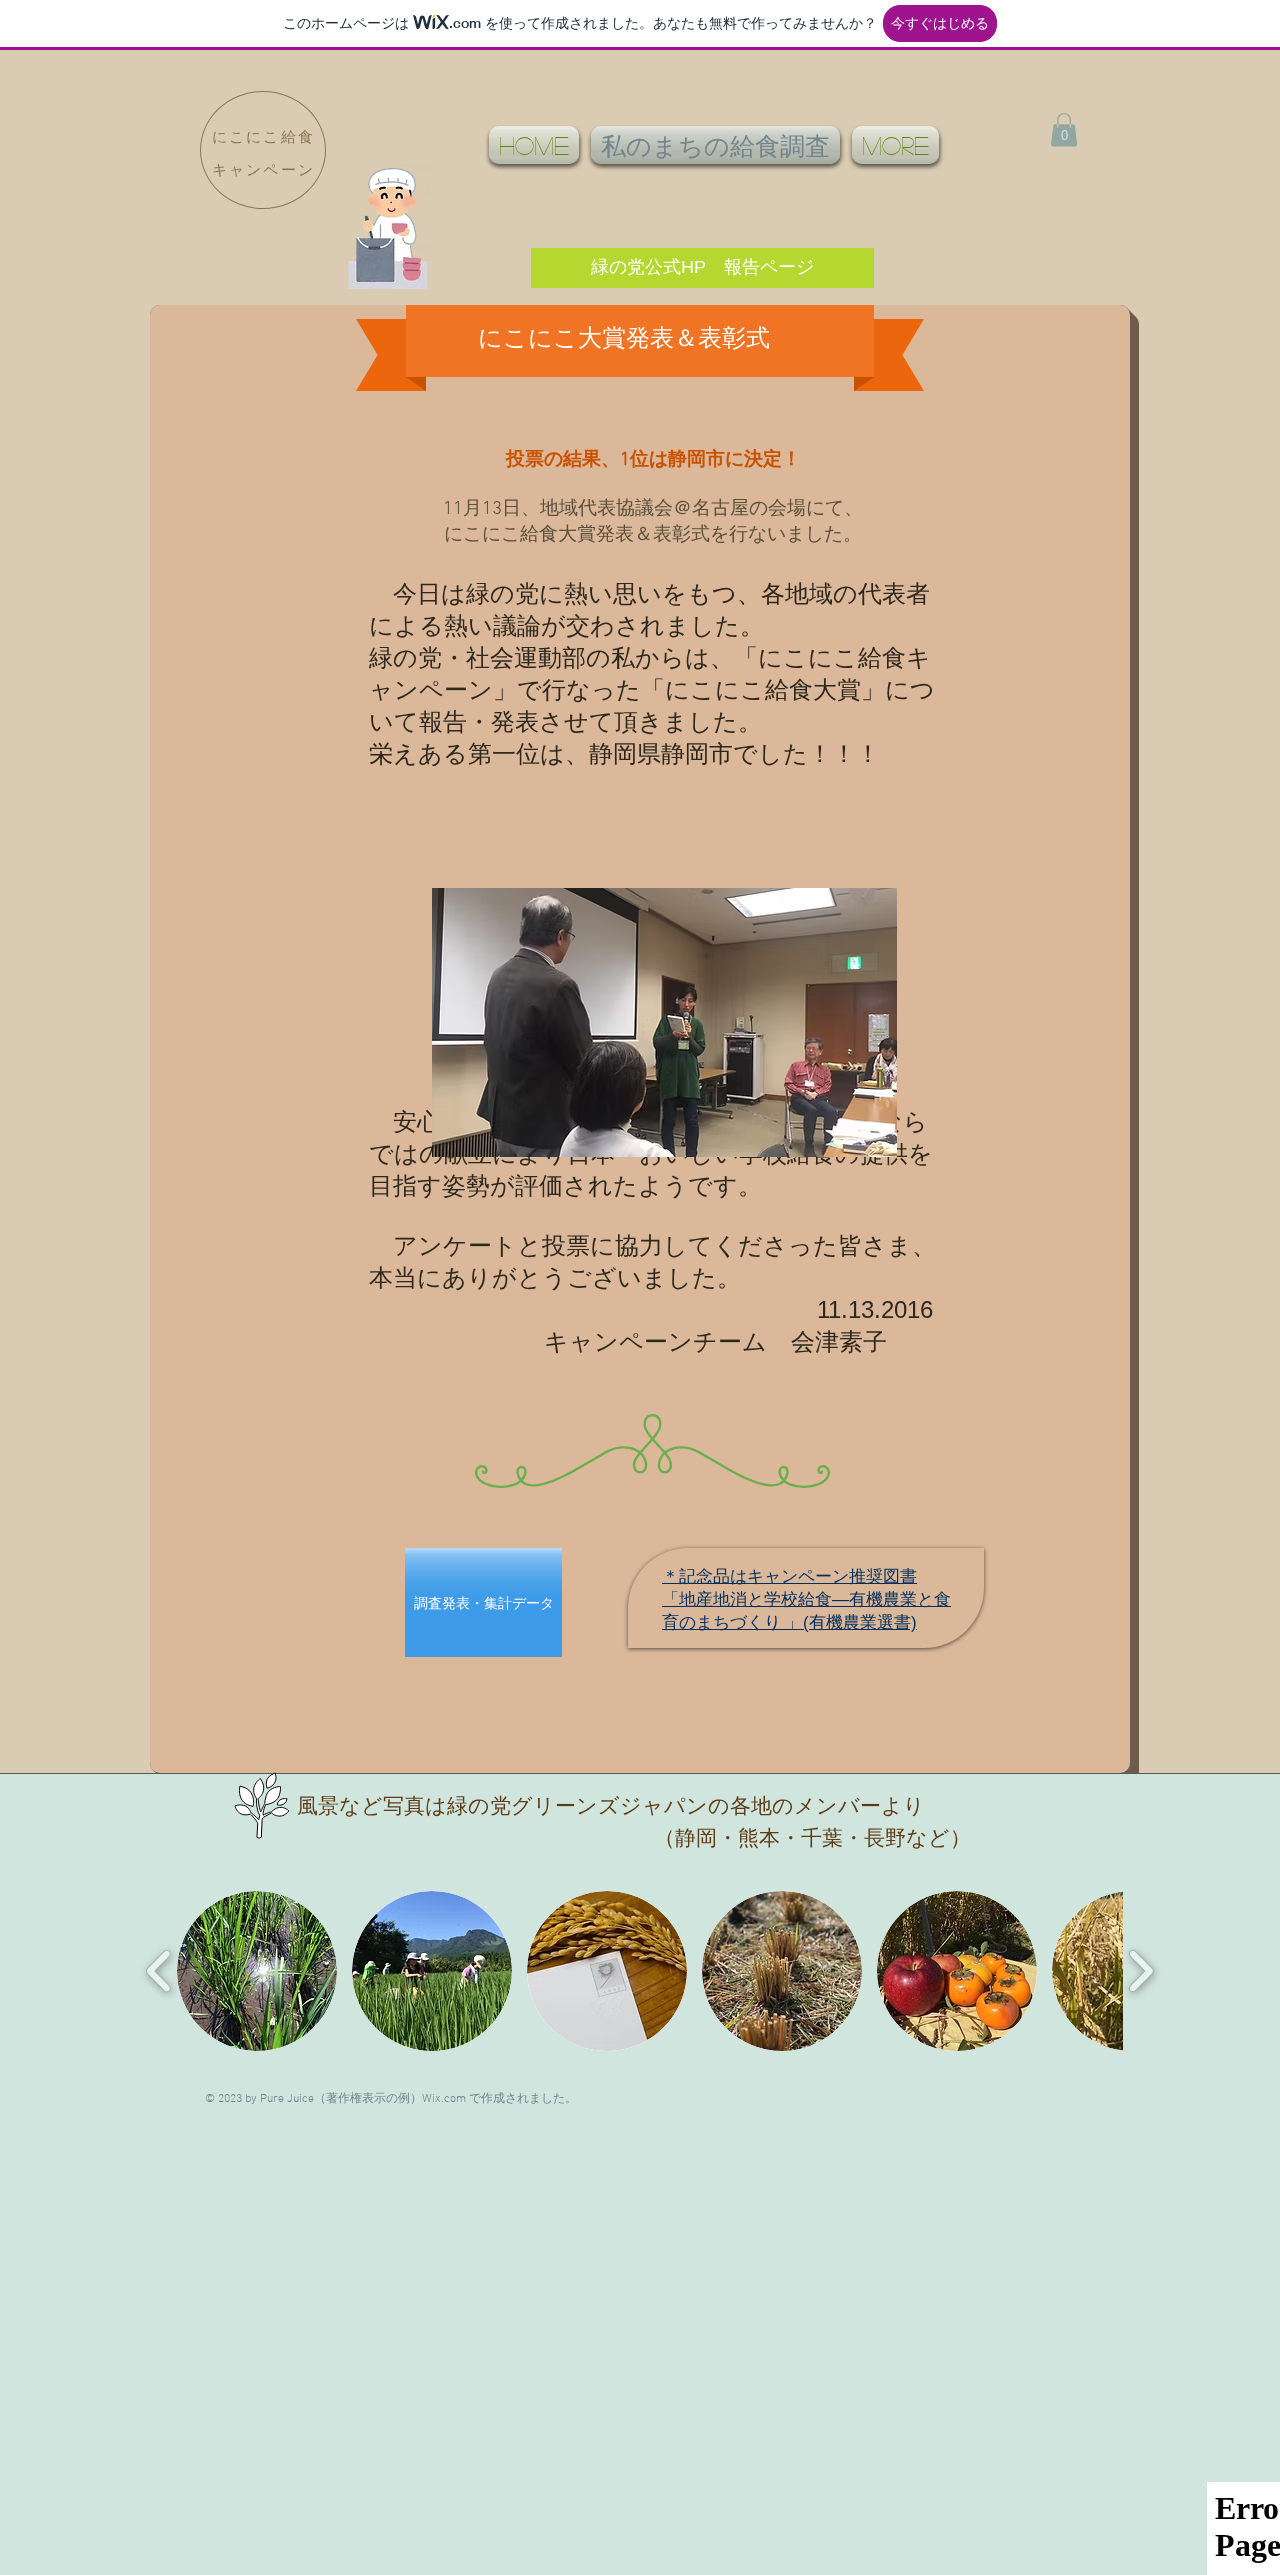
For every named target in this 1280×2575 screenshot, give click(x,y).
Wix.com (444, 2099)
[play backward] (159, 1971)
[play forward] (1140, 1971)
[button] (1064, 129)
